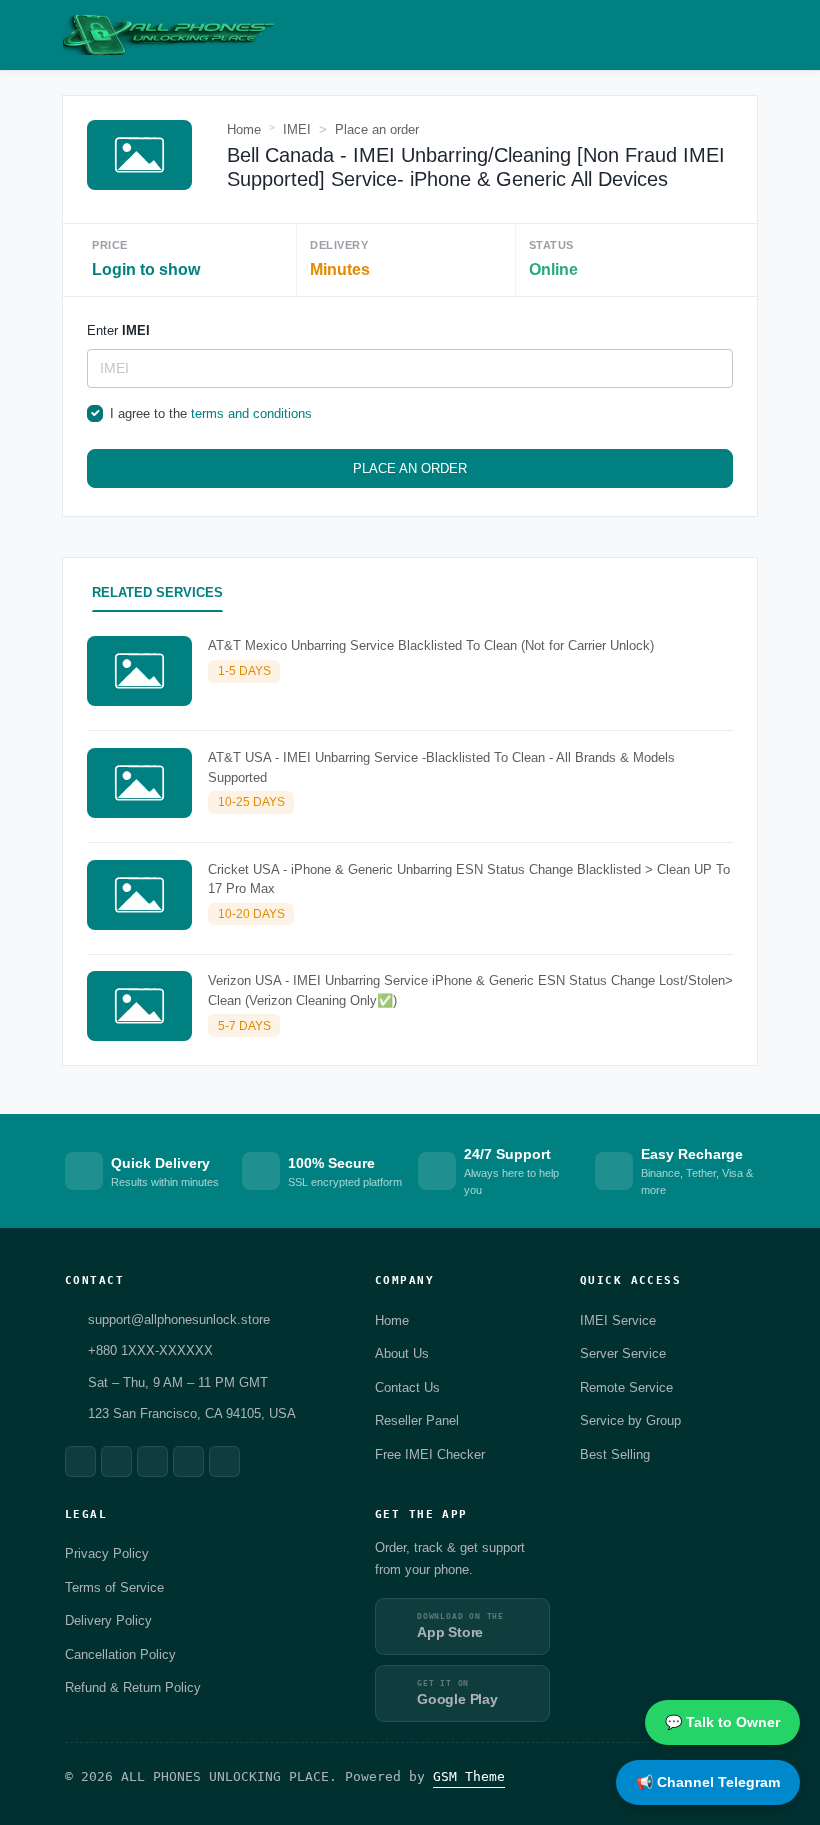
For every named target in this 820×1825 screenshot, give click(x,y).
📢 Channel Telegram (708, 1782)
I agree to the (211, 413)
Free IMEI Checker (430, 1454)
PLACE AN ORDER (410, 468)
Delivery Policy (108, 1620)
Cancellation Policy (120, 1654)
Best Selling (615, 1454)
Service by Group (630, 1420)
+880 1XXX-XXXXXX (150, 1350)
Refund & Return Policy (133, 1687)
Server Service (623, 1353)
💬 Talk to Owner (722, 1722)
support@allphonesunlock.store (179, 1319)
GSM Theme (469, 1776)
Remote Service (626, 1387)
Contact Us (407, 1387)
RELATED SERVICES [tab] (157, 592)
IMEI (297, 129)
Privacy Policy (107, 1553)
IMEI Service (618, 1320)
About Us (402, 1353)
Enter (118, 330)
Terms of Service (114, 1587)
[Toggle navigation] (747, 35)
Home (244, 129)
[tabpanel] (410, 843)
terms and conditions (251, 413)
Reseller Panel (417, 1420)
